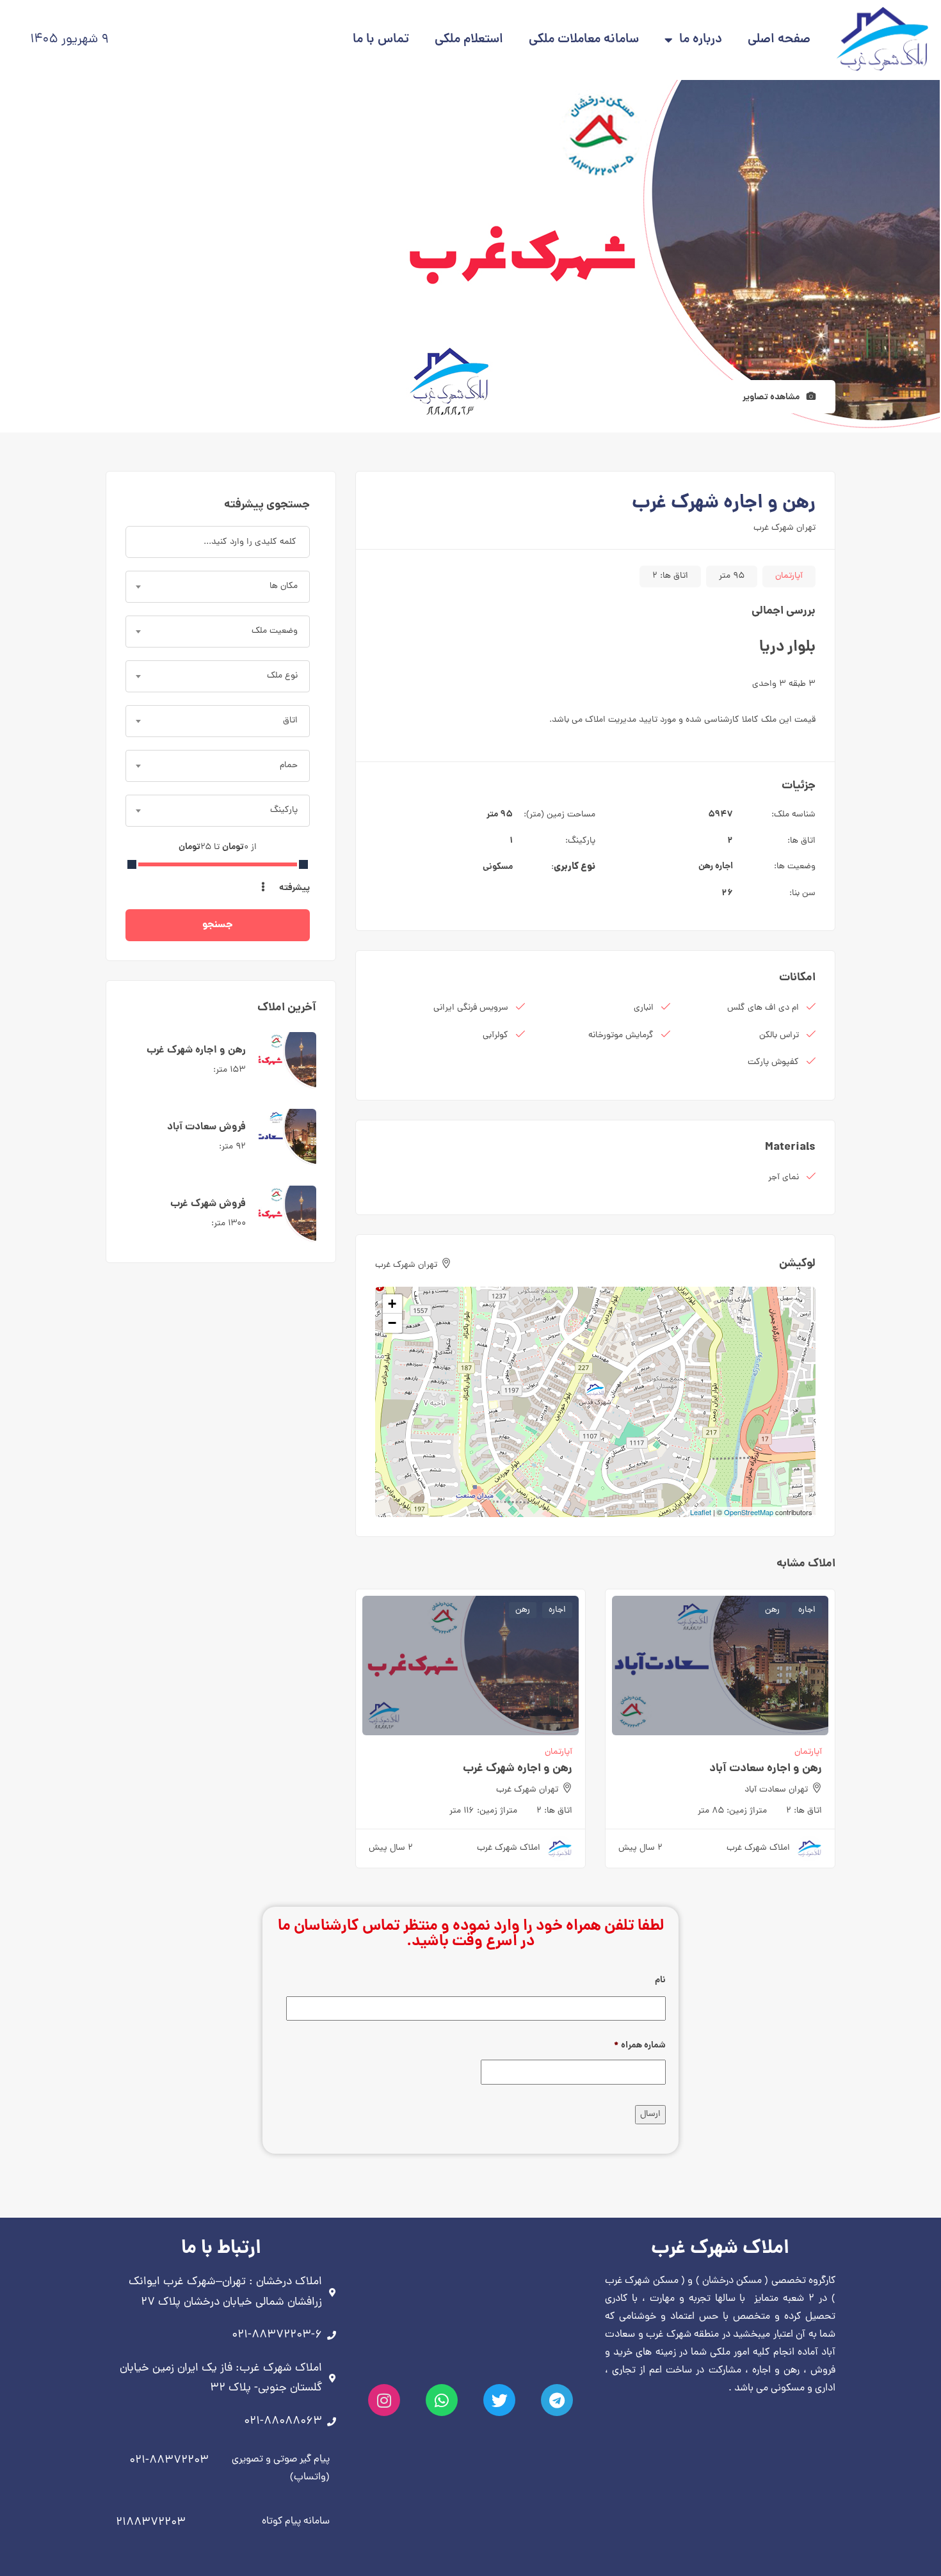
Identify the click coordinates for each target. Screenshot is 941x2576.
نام (660, 1980)
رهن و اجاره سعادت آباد (766, 1769)
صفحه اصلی (779, 40)
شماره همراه (640, 2046)
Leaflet (701, 1512)
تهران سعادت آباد (776, 1790)
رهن (706, 866)
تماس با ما (381, 40)
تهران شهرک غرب (784, 528)
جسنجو (218, 925)
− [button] (392, 1323)
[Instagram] (384, 2400)
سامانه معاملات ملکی (584, 40)
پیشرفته (294, 888)
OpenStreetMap (749, 1512)
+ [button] (392, 1304)
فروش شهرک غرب (208, 1204)
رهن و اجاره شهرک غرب (518, 1769)
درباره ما (701, 40)
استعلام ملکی (469, 40)
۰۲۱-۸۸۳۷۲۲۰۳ (169, 2461)
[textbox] (218, 587)
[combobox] (218, 587)
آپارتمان (789, 576)
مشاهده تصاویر (772, 397)
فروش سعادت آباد (206, 1127)
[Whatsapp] (442, 2400)
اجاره (724, 866)
